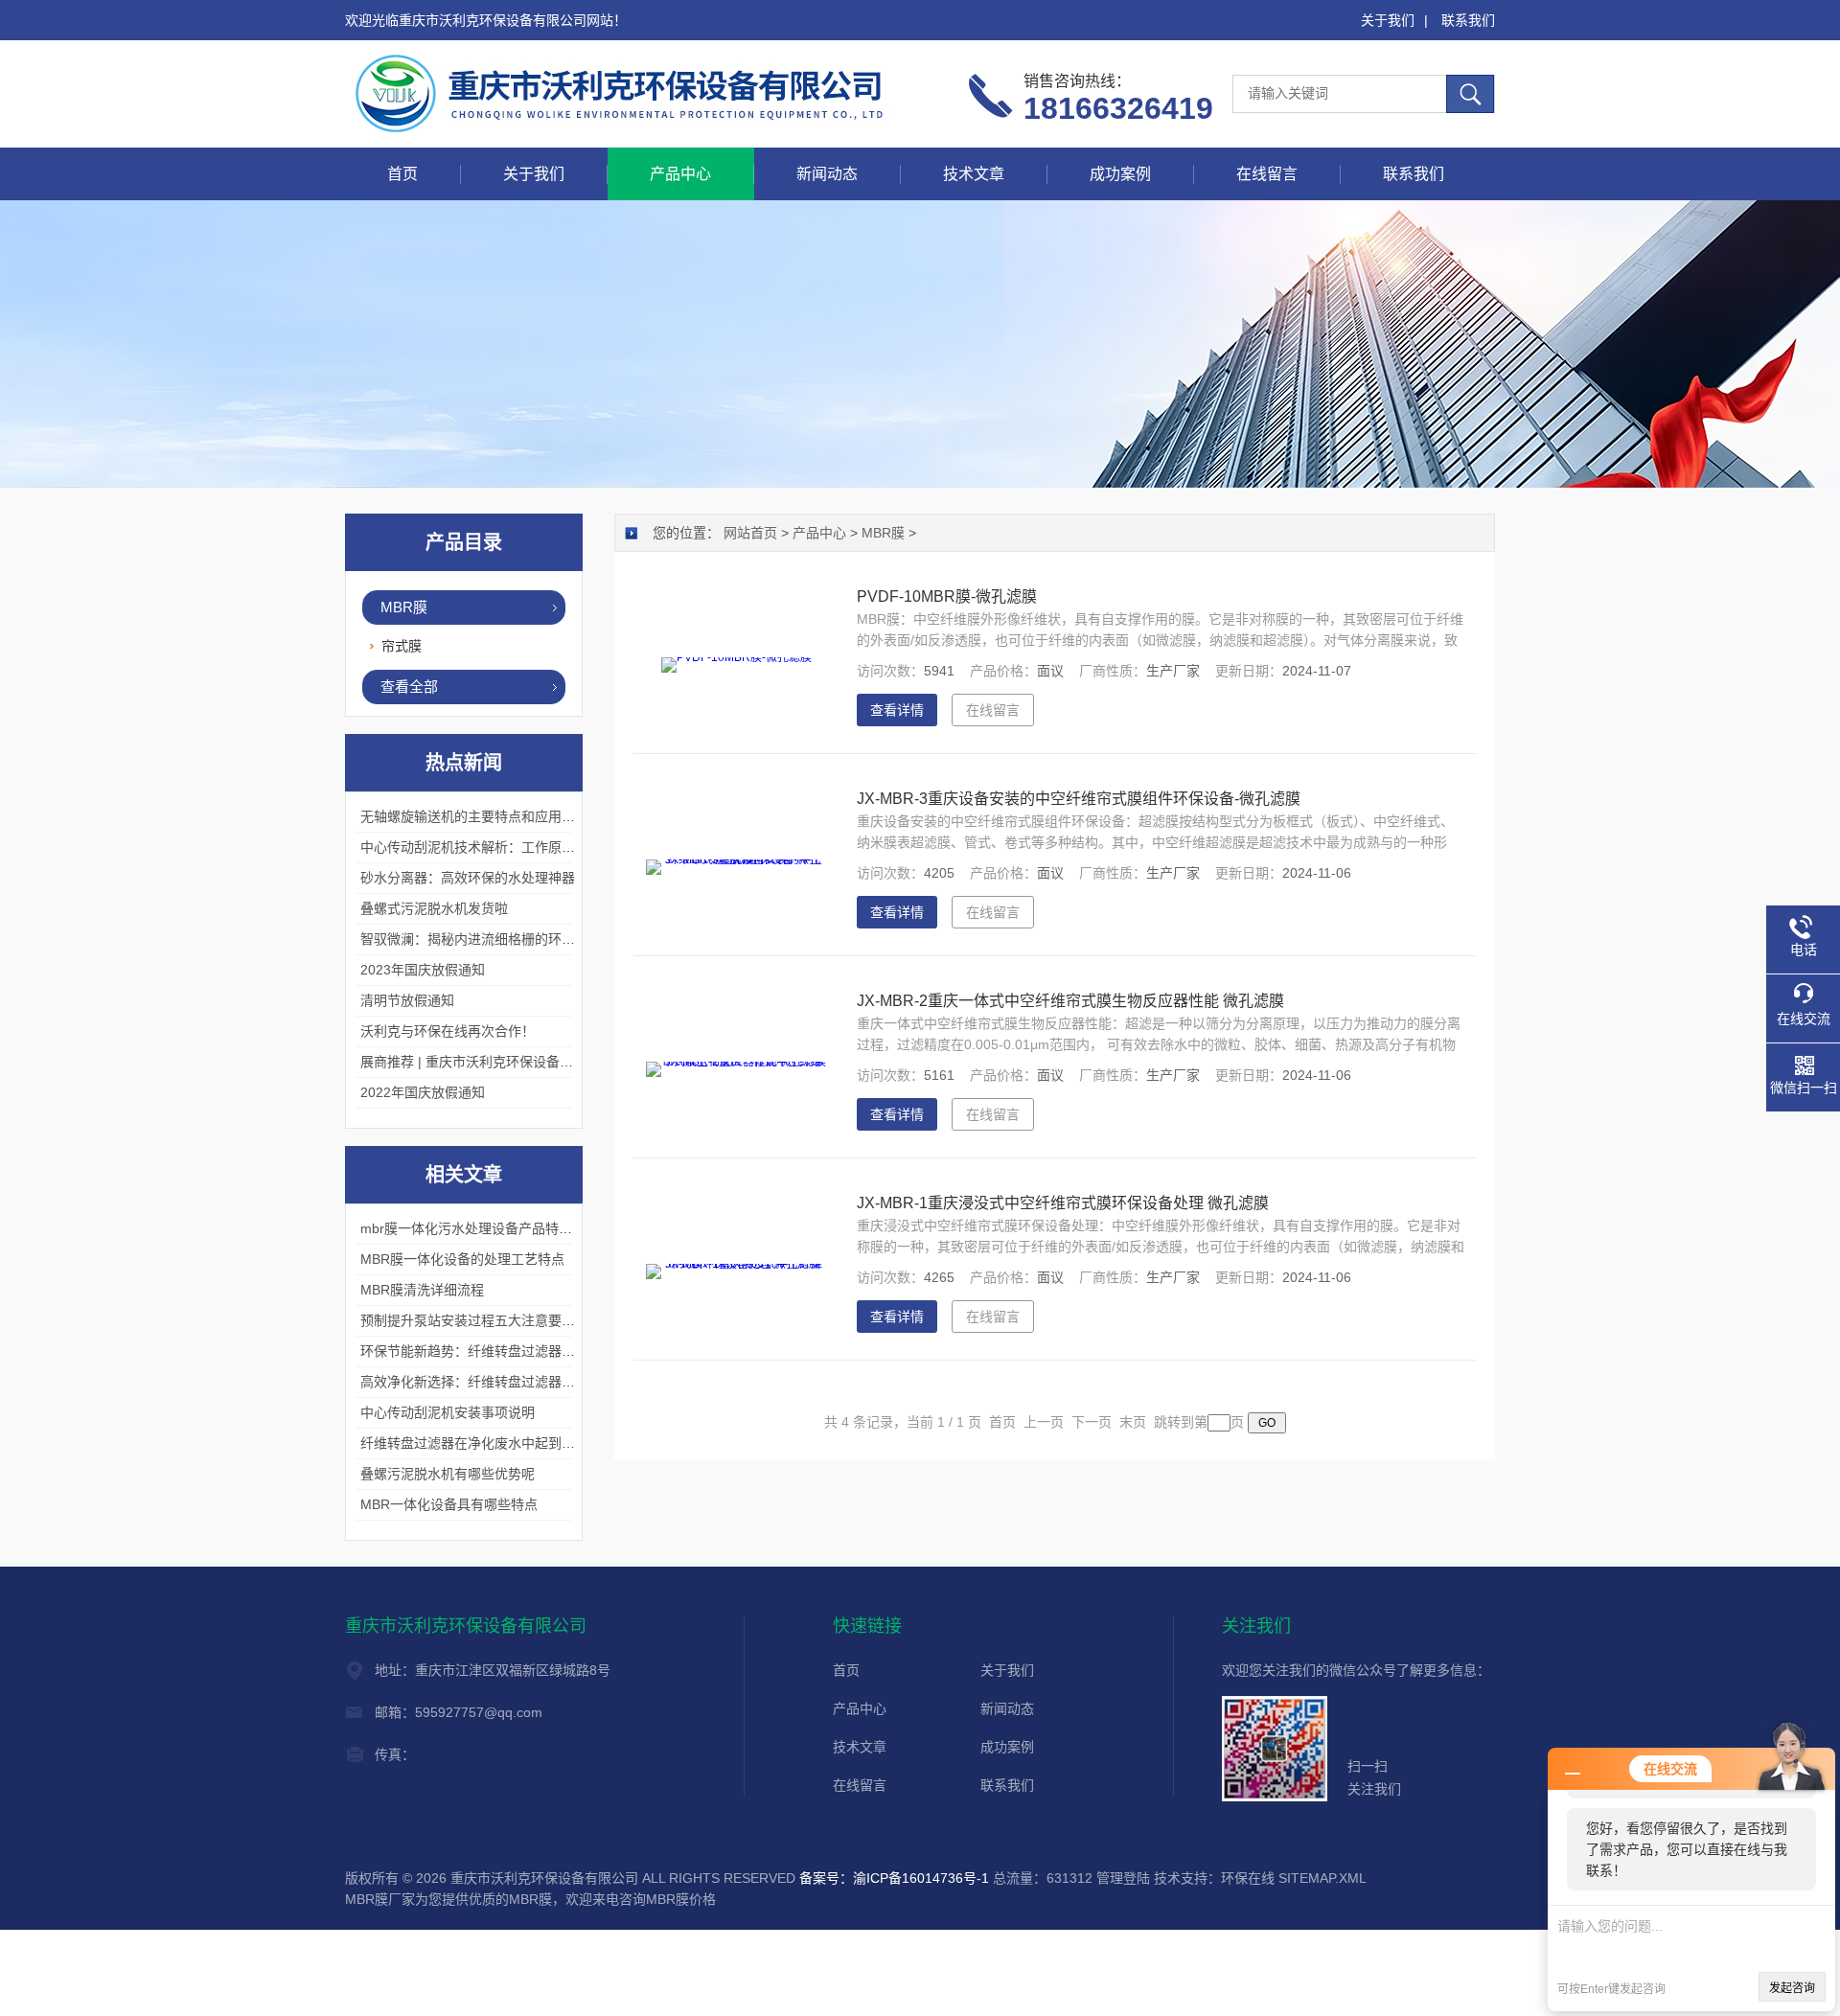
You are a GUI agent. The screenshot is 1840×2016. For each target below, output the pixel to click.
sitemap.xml (1322, 1878)
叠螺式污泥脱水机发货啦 (434, 908)
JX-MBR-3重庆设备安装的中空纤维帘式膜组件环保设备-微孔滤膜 (1079, 799)
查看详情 (897, 710)
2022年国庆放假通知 (423, 1092)
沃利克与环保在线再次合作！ (448, 1031)
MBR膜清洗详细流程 (422, 1290)
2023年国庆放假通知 (423, 970)
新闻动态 (827, 174)
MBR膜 (404, 607)
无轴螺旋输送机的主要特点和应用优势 (474, 816)
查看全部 (409, 687)
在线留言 (1267, 174)
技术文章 (974, 174)
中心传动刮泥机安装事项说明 (448, 1412)
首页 (402, 174)
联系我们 (1468, 20)
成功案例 (1120, 174)
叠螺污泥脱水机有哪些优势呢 (448, 1474)
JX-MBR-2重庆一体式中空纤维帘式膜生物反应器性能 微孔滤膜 (1070, 1001)
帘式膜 (402, 646)
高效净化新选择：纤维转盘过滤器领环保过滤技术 (508, 1382)
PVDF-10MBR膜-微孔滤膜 (947, 596)
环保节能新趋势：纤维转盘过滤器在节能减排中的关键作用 (535, 1351)
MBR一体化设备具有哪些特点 (449, 1504)
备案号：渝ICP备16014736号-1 (894, 1878)
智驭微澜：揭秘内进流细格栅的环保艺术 (481, 939)
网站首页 (750, 533)
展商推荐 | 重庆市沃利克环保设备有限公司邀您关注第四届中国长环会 (567, 1062)
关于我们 (1388, 20)
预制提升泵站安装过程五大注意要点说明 (481, 1320)
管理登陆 (1123, 1878)
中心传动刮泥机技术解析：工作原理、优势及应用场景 (521, 847)
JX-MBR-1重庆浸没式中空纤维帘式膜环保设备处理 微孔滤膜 (1063, 1203)
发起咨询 (1792, 1988)
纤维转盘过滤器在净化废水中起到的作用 (481, 1443)
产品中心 (680, 174)
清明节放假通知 (407, 1000)
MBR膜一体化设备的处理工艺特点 (462, 1259)
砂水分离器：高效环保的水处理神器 (468, 878)
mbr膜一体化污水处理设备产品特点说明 (480, 1228)
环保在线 (1248, 1878)
